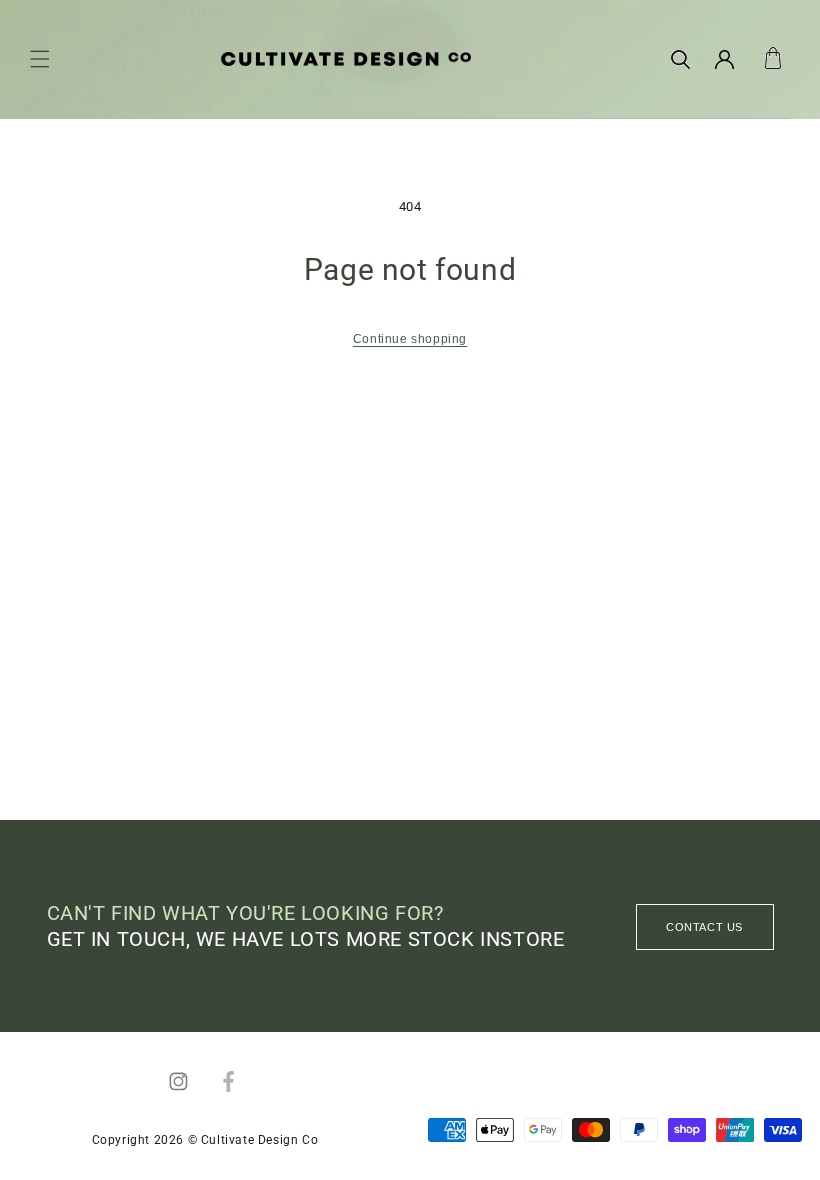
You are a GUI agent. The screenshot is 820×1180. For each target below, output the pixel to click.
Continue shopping (410, 339)
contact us (704, 927)
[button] (40, 59)
